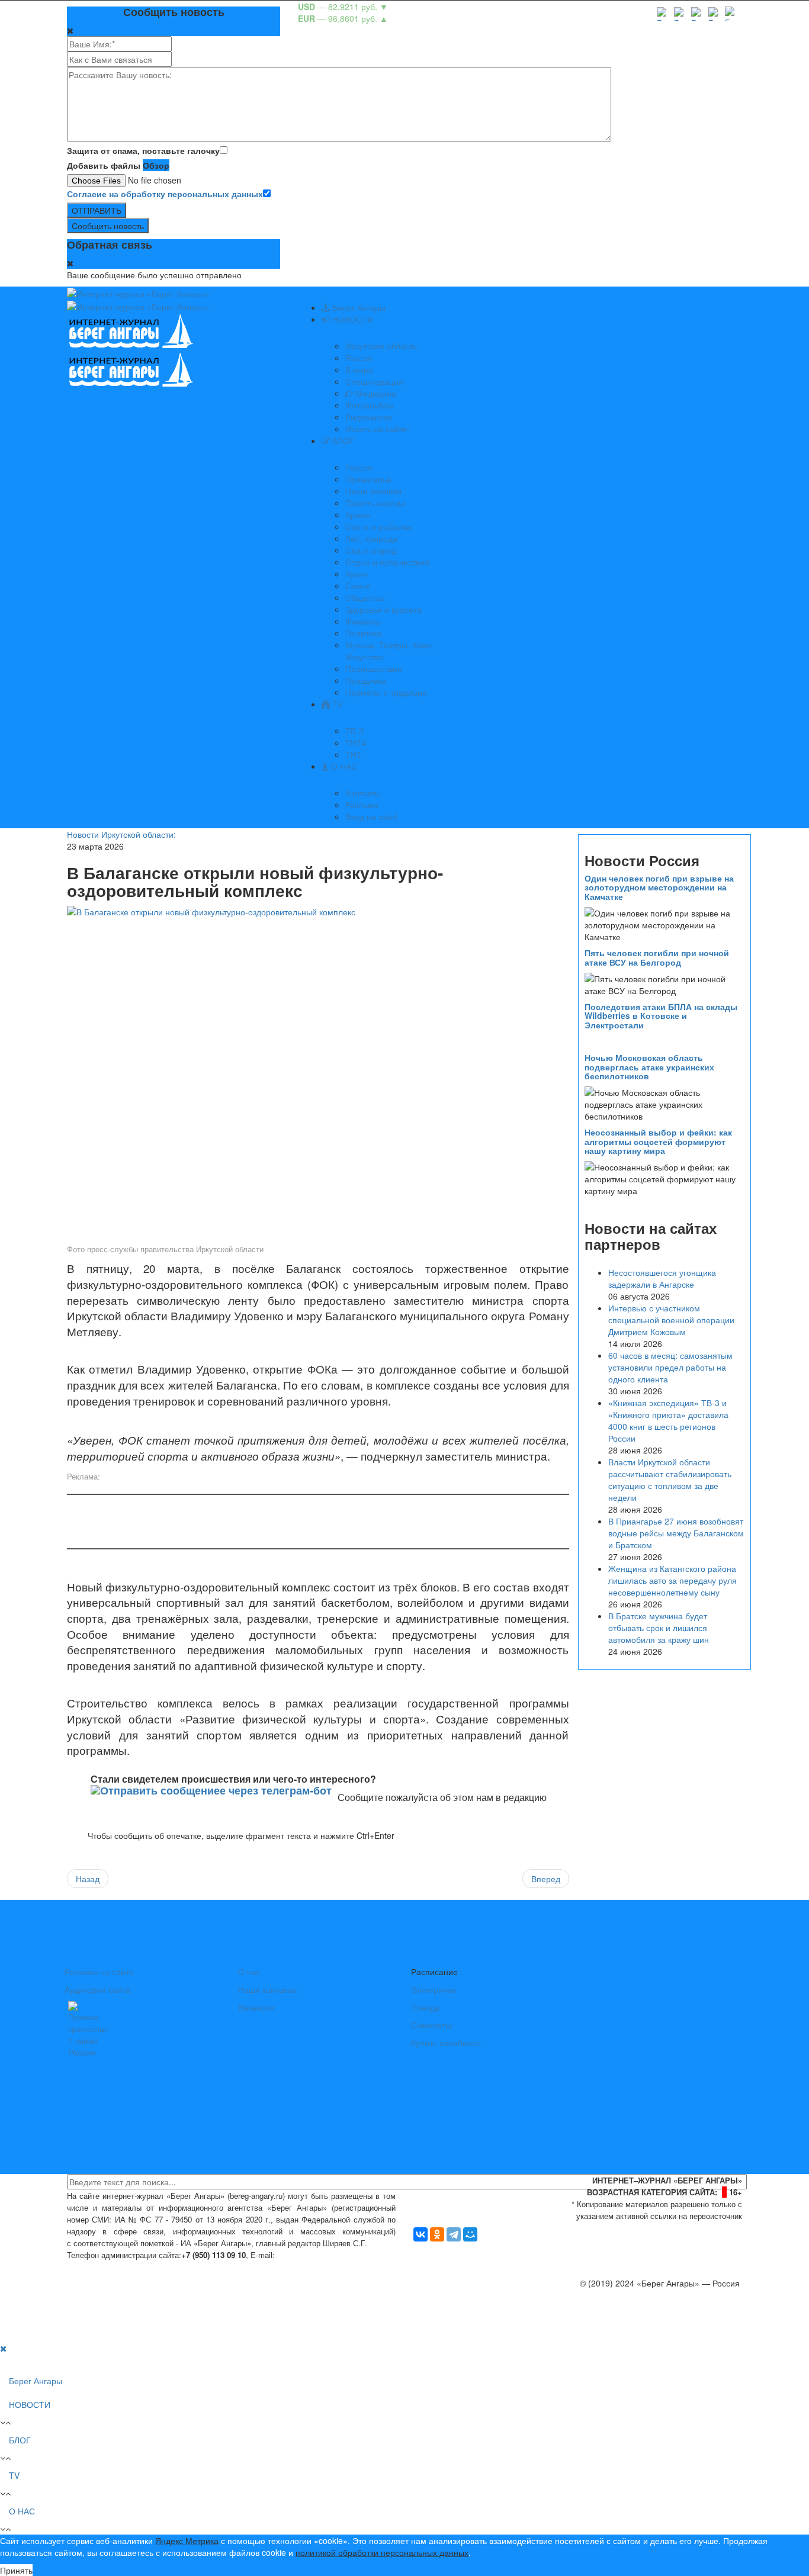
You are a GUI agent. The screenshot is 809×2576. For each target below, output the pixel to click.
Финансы (363, 621)
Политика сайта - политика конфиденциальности (155, 2267)
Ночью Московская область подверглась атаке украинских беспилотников (649, 1067)
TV (336, 704)
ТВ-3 (354, 731)
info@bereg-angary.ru (319, 2255)
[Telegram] (454, 2234)
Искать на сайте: (378, 429)
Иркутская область (381, 346)
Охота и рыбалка (378, 526)
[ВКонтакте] (420, 2234)
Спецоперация (374, 381)
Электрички (433, 1989)
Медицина (375, 393)
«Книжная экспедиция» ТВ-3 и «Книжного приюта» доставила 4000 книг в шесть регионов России (668, 1420)
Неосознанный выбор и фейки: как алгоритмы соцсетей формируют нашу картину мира (658, 1141)
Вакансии (256, 2007)
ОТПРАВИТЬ (97, 210)
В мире (359, 369)
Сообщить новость (108, 226)
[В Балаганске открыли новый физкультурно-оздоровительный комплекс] (318, 1073)
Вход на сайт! (372, 816)
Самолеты (431, 2025)
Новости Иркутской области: (121, 834)
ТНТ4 (356, 742)
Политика (364, 633)
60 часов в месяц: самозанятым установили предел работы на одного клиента (670, 1367)
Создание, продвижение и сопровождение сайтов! (644, 2330)
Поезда (425, 2007)
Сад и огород (371, 550)
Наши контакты (267, 1989)
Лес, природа (371, 538)
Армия (358, 514)
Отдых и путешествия (387, 562)
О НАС (343, 766)
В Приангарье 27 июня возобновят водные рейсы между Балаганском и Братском (676, 1533)
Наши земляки (373, 491)
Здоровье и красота (383, 609)
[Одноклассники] (437, 2234)
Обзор (156, 165)
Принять (16, 2570)
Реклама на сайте (99, 1972)
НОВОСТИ (352, 319)
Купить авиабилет (446, 2043)
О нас (249, 1972)
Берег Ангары (358, 307)
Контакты (363, 793)
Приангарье (368, 479)
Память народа (375, 503)
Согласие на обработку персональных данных (165, 194)
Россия (359, 358)
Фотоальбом (370, 405)
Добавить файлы (104, 165)
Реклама (362, 805)
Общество (365, 597)
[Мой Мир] (470, 2234)
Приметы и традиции (386, 692)
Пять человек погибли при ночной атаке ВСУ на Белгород (657, 957)
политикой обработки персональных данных (382, 2552)
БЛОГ (342, 440)
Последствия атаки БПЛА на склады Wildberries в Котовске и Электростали (661, 1016)
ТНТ (354, 754)
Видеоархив (369, 417)
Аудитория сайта (97, 1989)
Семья (358, 586)
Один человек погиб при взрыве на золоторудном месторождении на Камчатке (659, 887)
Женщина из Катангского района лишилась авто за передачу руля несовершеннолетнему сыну (672, 1580)
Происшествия (374, 668)
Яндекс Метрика (187, 2540)
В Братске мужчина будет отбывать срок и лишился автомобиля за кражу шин (659, 1628)
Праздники (366, 680)
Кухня (357, 574)
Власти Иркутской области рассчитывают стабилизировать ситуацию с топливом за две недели (670, 1480)
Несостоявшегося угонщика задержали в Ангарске (662, 1278)
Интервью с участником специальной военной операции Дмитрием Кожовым (671, 1320)
